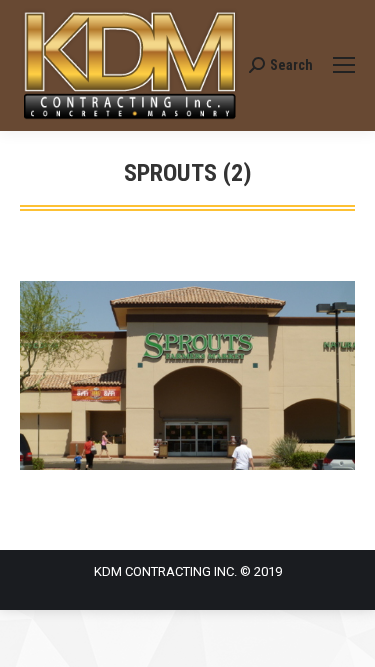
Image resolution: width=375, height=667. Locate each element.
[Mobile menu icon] (344, 65)
